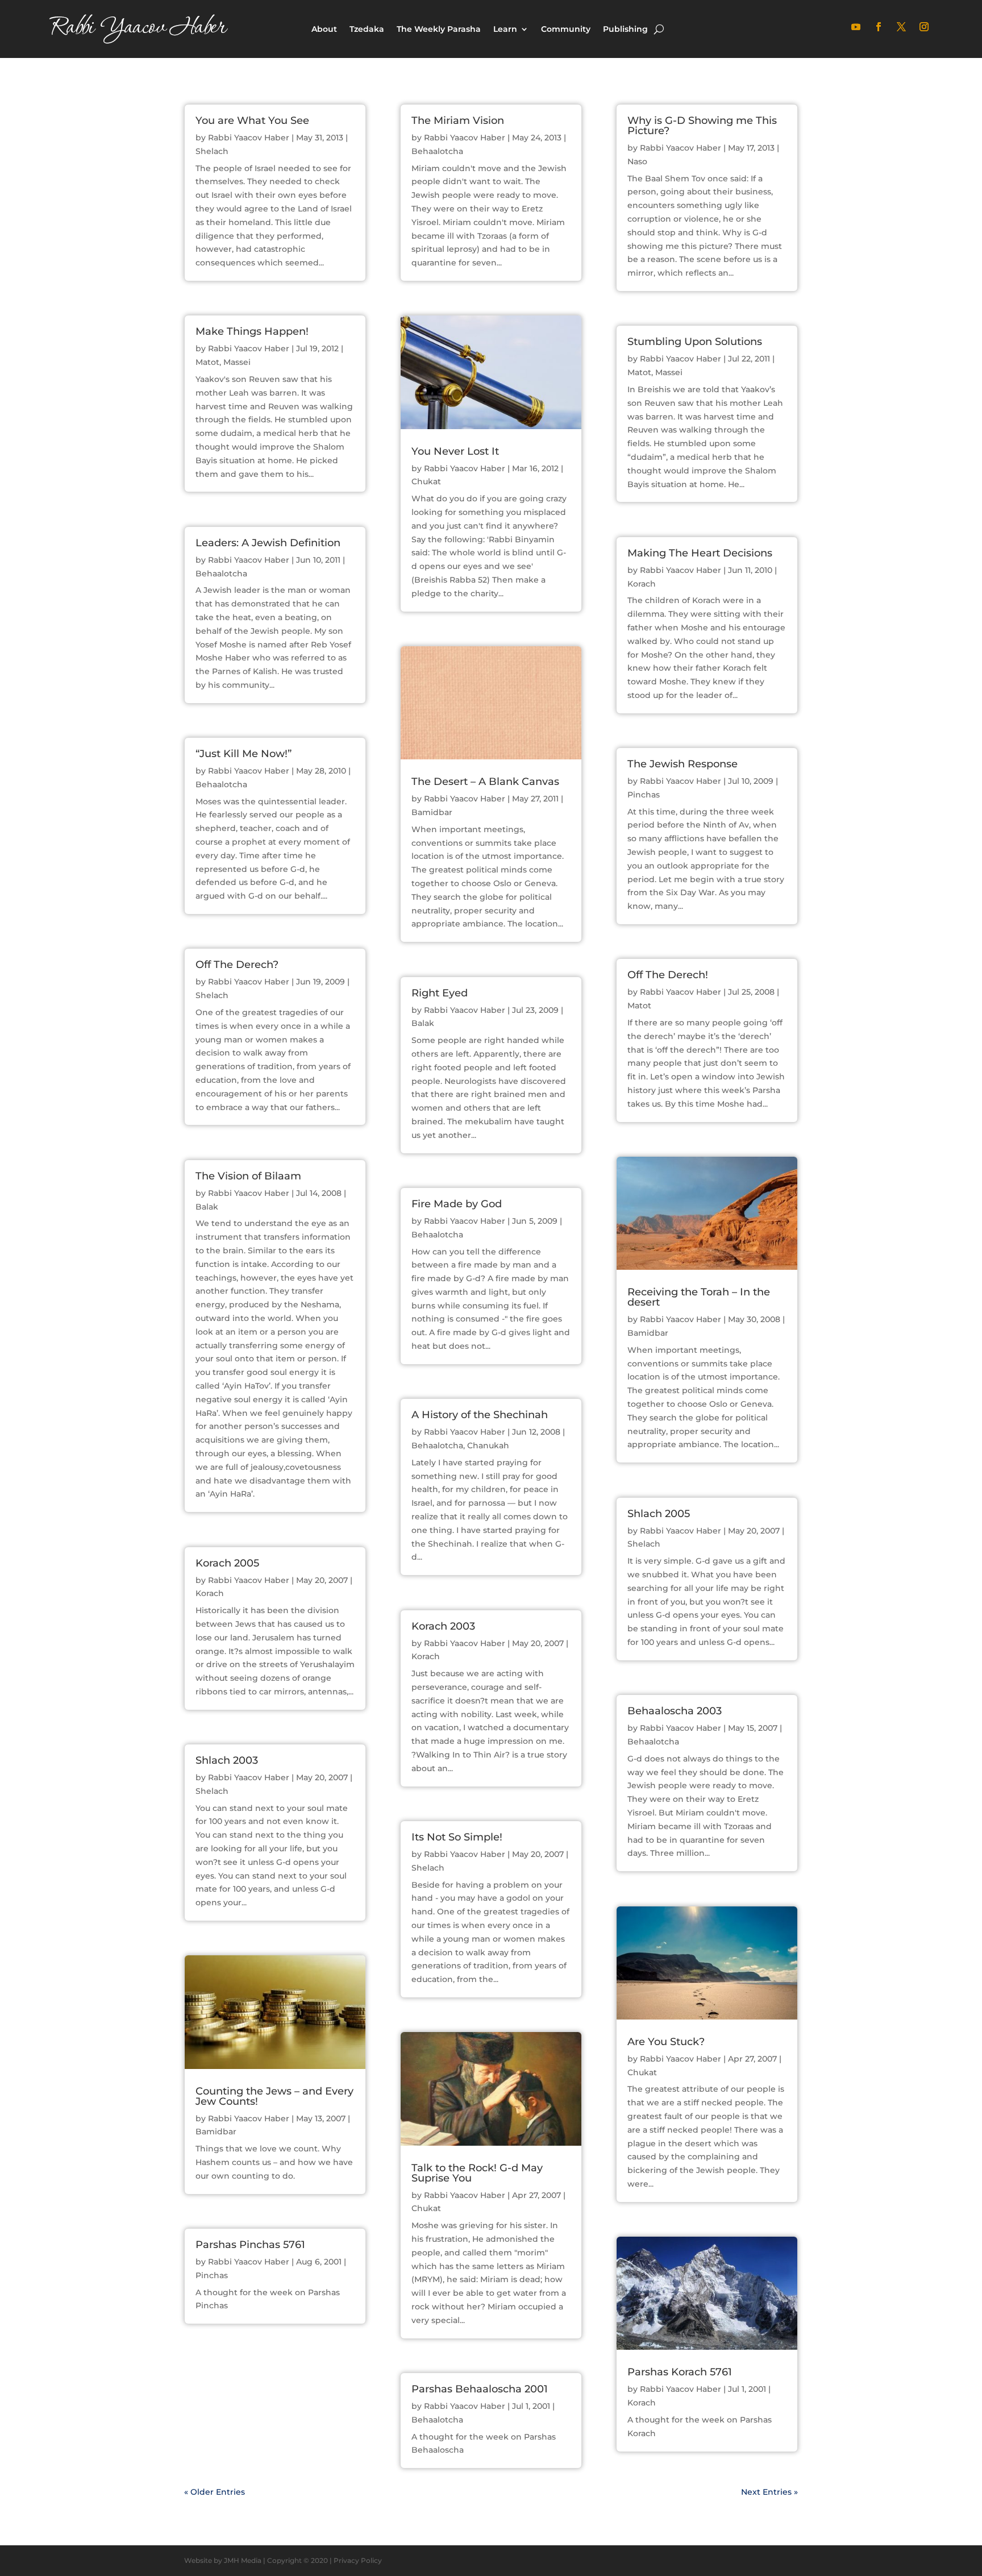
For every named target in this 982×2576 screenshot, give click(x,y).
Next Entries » (769, 2492)
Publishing (625, 29)
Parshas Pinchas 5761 (250, 2245)
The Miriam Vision (458, 121)
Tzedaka (367, 29)
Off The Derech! (668, 975)
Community (566, 29)
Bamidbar (216, 2132)
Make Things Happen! (252, 331)
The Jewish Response (683, 764)
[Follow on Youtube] (856, 27)
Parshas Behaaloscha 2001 (480, 2389)
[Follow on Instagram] (924, 27)
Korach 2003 (443, 1626)
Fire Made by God (457, 1204)
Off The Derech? (237, 965)
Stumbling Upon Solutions (695, 342)
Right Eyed (440, 993)
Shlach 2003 (227, 1760)
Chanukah (488, 1445)
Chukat (426, 481)
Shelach (212, 151)
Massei (237, 362)
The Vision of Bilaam (248, 1176)
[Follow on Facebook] (879, 27)
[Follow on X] (901, 27)
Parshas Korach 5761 (680, 2372)
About (324, 29)
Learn (505, 29)
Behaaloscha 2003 (675, 1711)
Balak (207, 1207)
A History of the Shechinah (480, 1415)
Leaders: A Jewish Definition (268, 543)
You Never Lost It (455, 451)
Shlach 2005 (659, 1514)
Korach (210, 1593)
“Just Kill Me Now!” (244, 754)
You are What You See (252, 121)
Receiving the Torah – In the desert (699, 1297)
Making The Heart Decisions (700, 553)
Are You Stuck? (666, 2042)
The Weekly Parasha (439, 29)
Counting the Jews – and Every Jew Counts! (274, 2096)
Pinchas (212, 2275)
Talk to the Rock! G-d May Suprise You (477, 2173)
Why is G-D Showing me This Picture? (702, 126)
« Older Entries (215, 2492)
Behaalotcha (221, 574)
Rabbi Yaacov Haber (249, 138)
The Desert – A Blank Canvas (485, 782)
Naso (637, 161)
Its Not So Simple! (457, 1837)
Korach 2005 (227, 1563)
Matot (207, 362)
